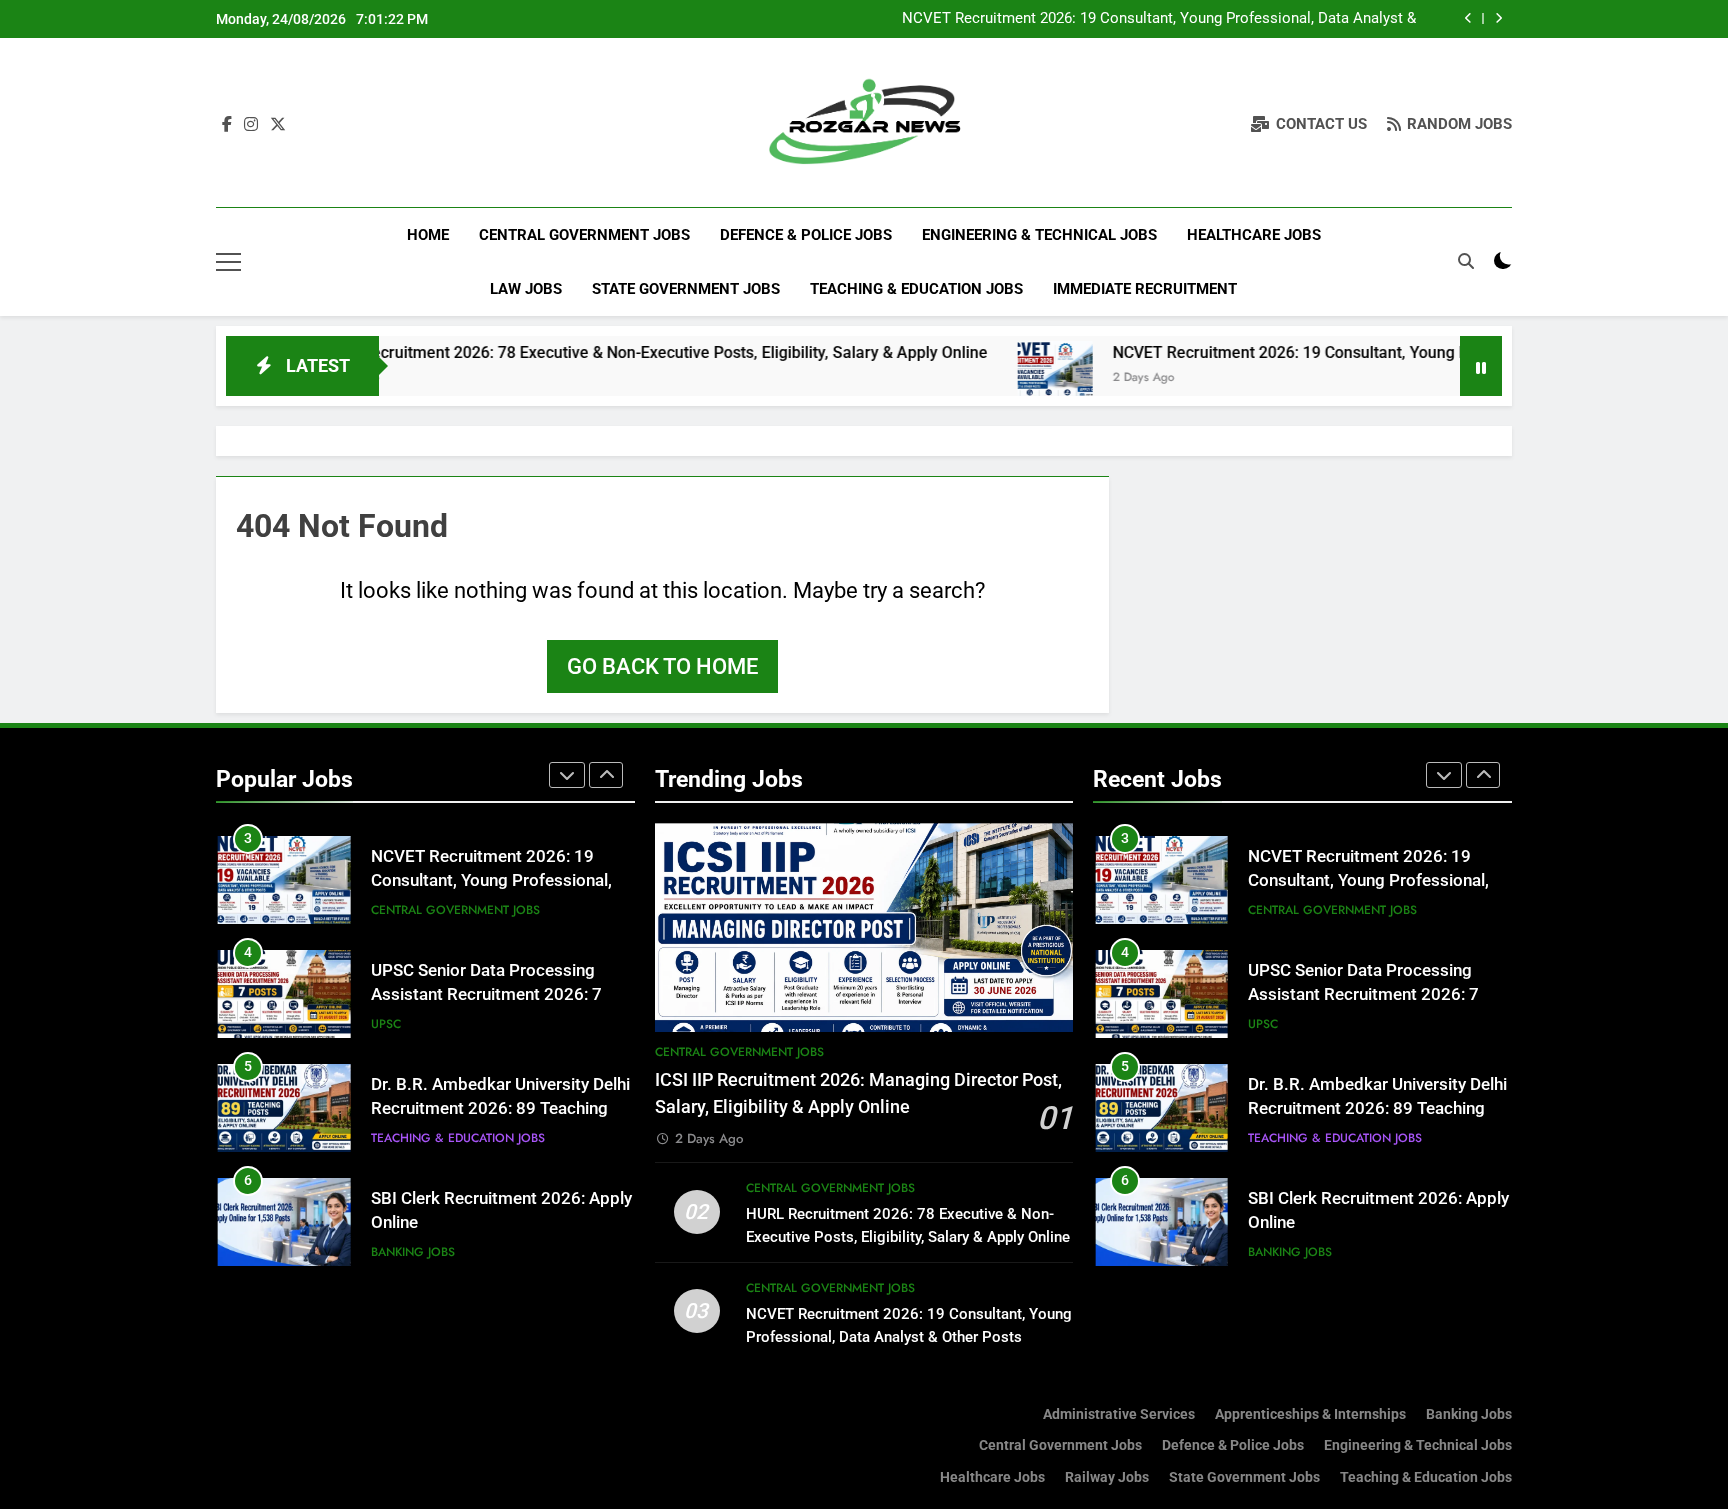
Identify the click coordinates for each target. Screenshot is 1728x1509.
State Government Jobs (686, 289)
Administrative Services (1119, 1414)
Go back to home (662, 666)
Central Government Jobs (584, 235)
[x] (278, 125)
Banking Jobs (413, 1252)
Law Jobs (526, 289)
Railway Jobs (1107, 1477)
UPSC (386, 1024)
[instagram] (251, 125)
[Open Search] (1466, 261)
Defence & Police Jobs (806, 235)
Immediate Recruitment (1145, 289)
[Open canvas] (228, 262)
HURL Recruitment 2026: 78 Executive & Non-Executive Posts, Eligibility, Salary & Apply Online (592, 352)
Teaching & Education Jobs (916, 289)
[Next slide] (1498, 18)
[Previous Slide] (1468, 18)
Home (428, 235)
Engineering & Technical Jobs (1039, 235)
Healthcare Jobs (1254, 235)
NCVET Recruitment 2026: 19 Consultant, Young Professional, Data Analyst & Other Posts (1159, 19)
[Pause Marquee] (1481, 366)
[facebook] (227, 125)
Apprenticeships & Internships (1310, 1414)
